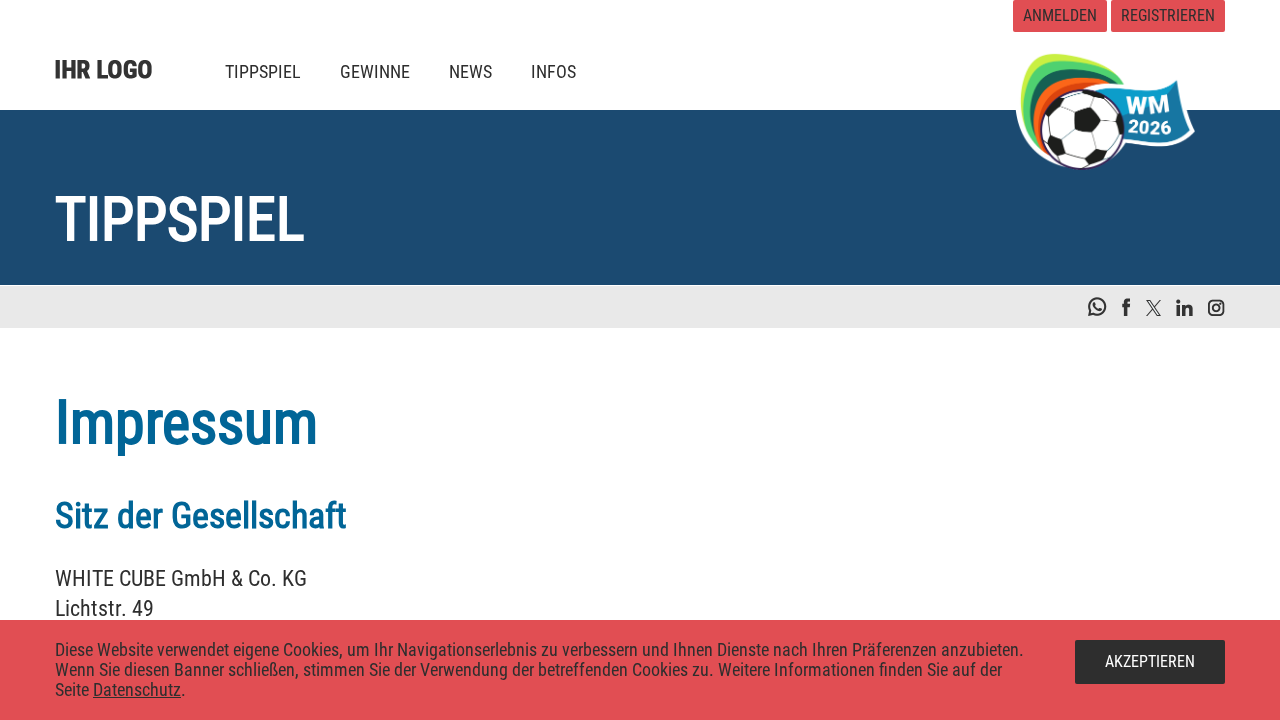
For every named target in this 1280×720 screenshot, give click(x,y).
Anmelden (1060, 15)
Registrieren (1168, 15)
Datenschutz (137, 689)
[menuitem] (263, 71)
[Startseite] (120, 55)
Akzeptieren (1150, 661)
